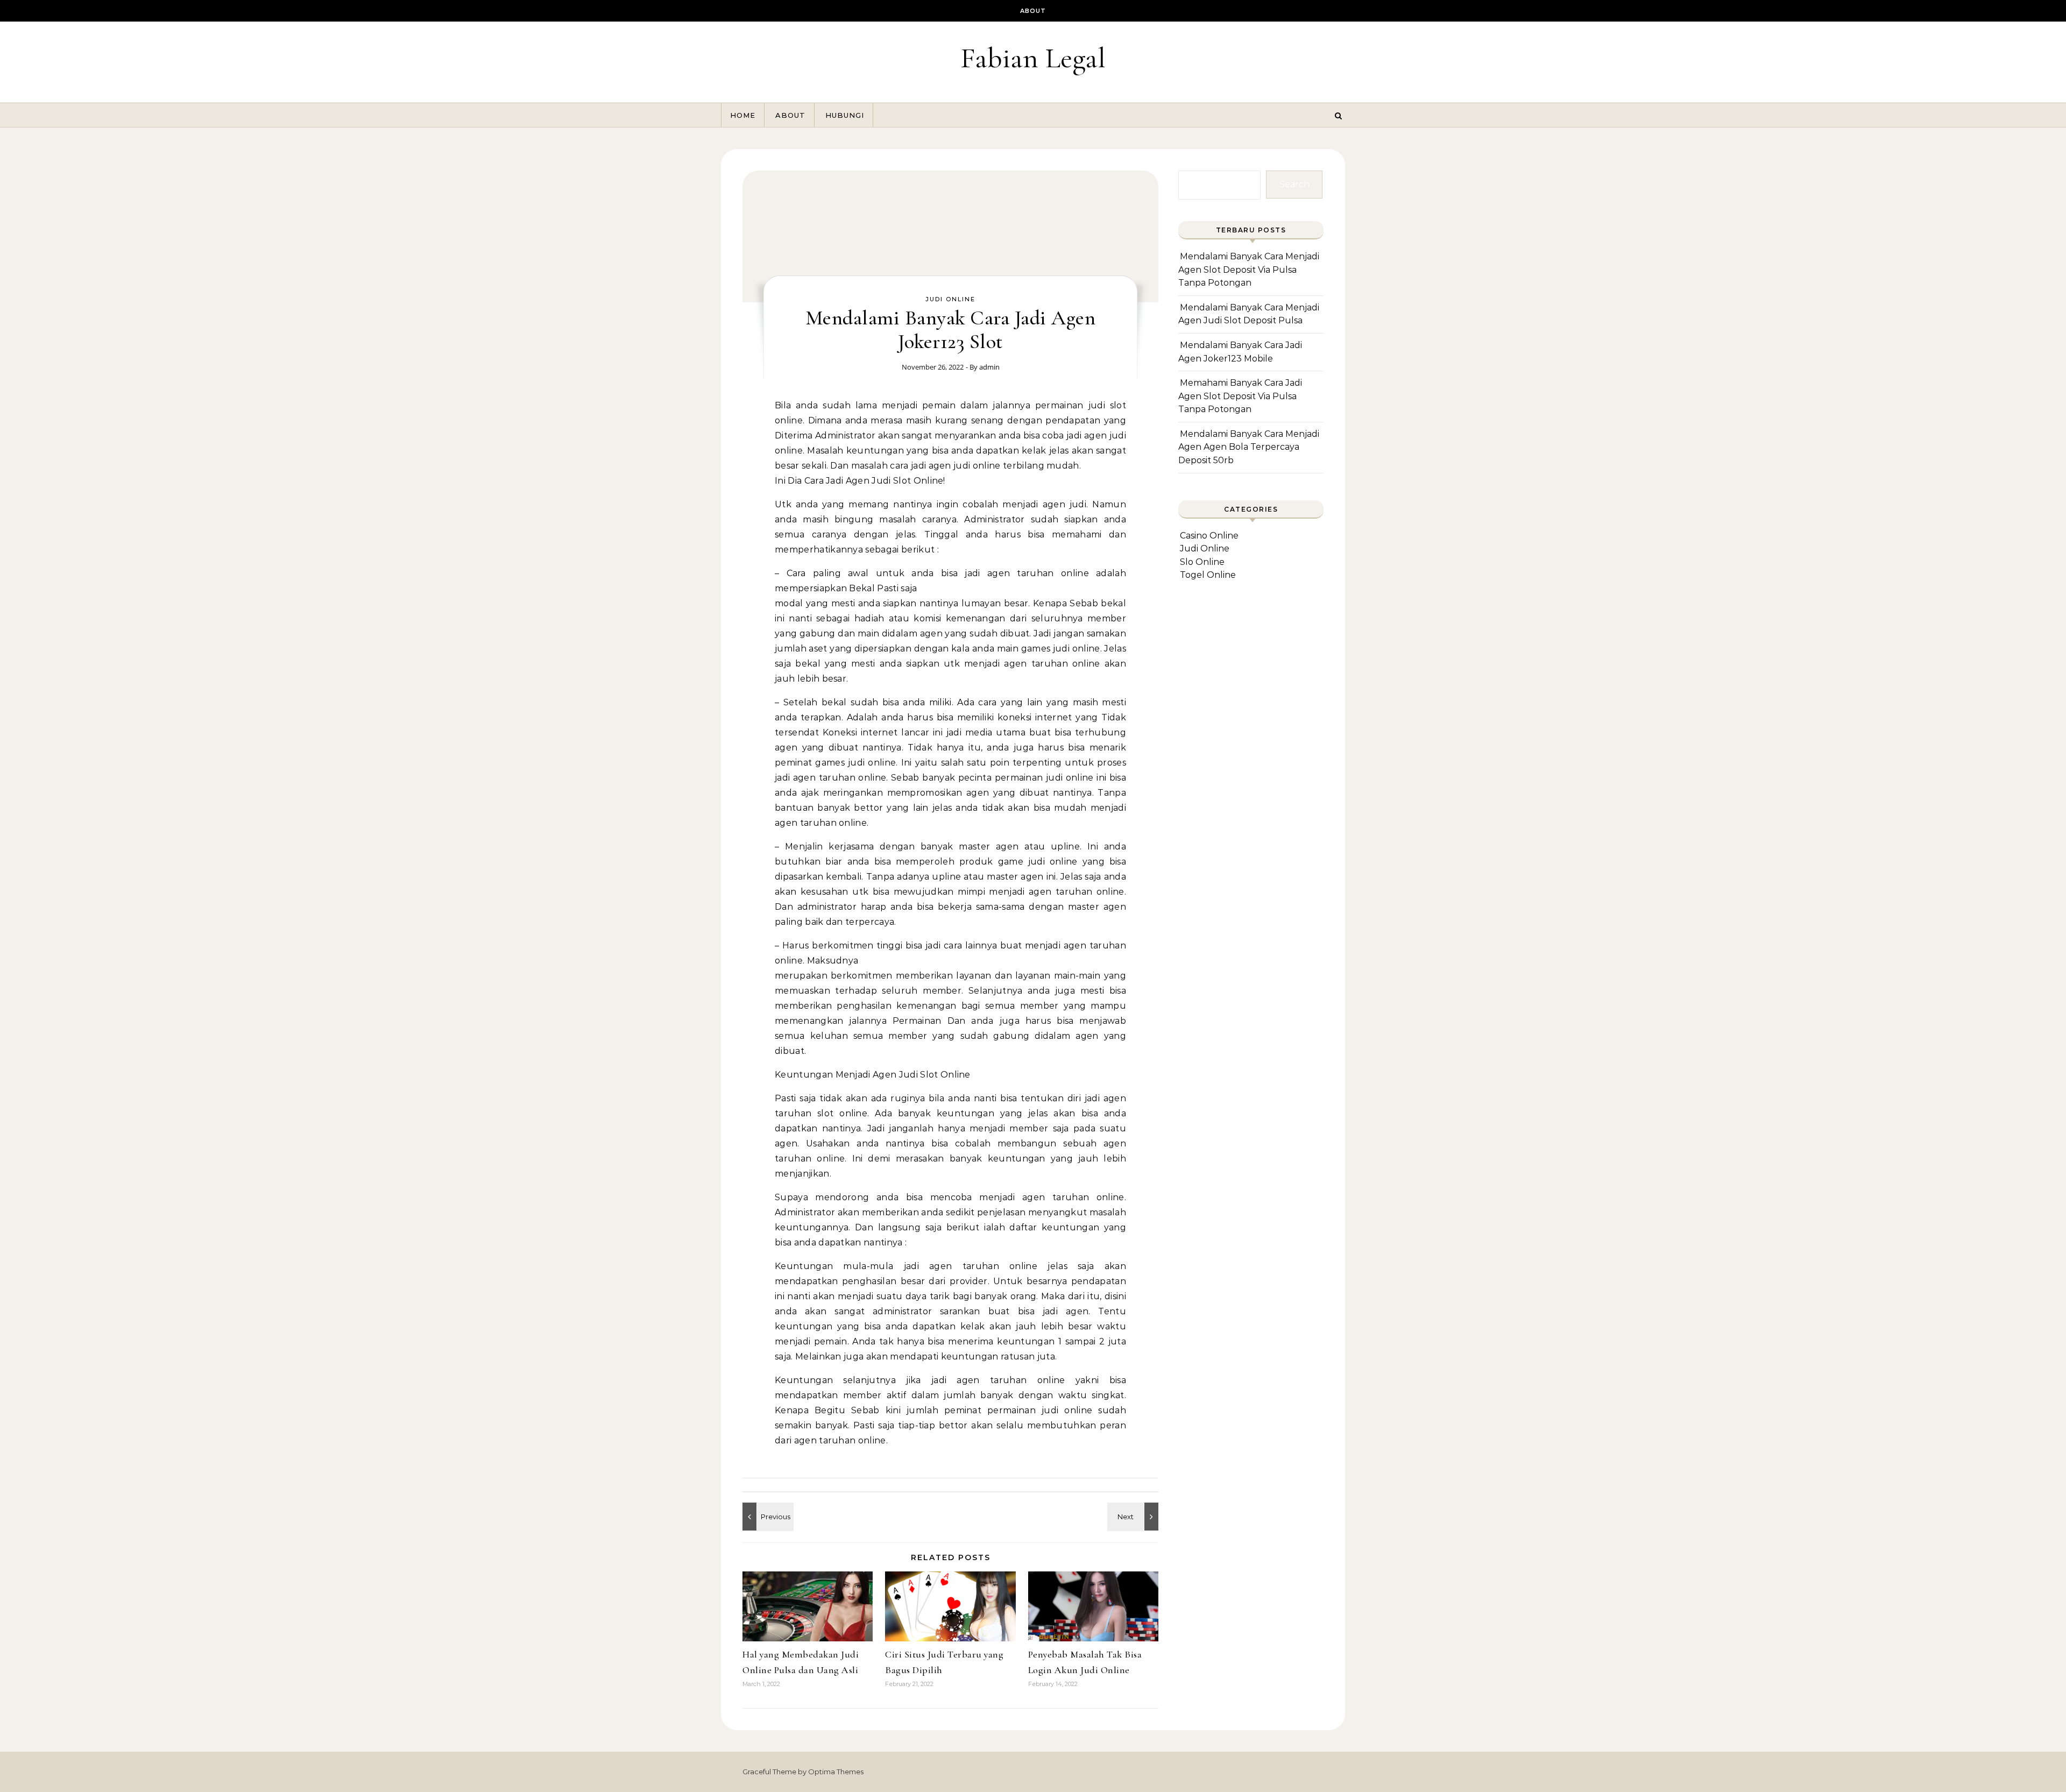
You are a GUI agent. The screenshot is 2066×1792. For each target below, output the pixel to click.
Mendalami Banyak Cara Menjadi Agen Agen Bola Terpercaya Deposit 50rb (1249, 447)
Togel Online (1208, 575)
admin (989, 367)
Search (1294, 184)
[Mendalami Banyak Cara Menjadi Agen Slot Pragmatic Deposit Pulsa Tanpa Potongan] (767, 1517)
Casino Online (1209, 536)
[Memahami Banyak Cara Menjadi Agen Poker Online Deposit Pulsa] (1134, 1517)
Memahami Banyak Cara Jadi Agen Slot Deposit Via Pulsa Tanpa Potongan (1240, 396)
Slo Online (1202, 562)
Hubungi (845, 115)
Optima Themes (836, 1772)
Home (743, 115)
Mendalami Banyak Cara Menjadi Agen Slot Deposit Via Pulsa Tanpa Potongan (1249, 270)
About (1033, 11)
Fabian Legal (1033, 58)
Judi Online (950, 299)
